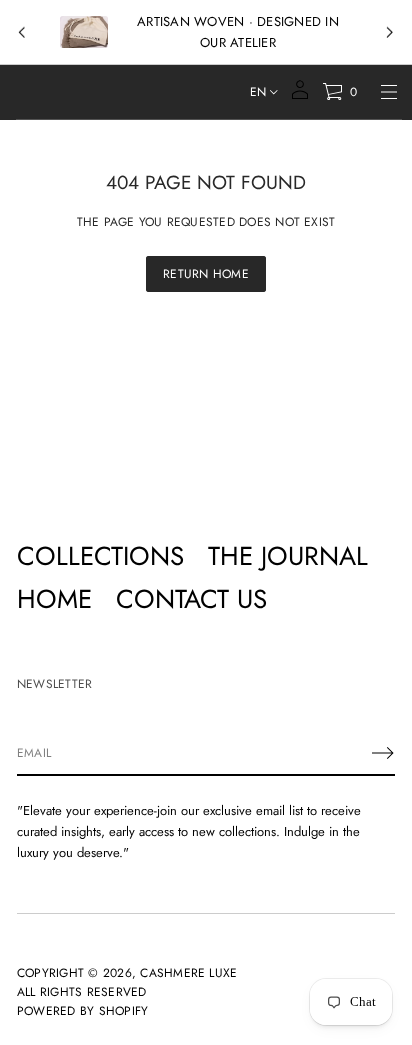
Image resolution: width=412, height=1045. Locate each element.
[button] (339, 92)
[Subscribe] (383, 753)
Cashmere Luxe (188, 973)
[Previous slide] (22, 33)
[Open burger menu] (389, 92)
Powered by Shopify (82, 1011)
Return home (206, 274)
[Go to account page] (300, 96)
